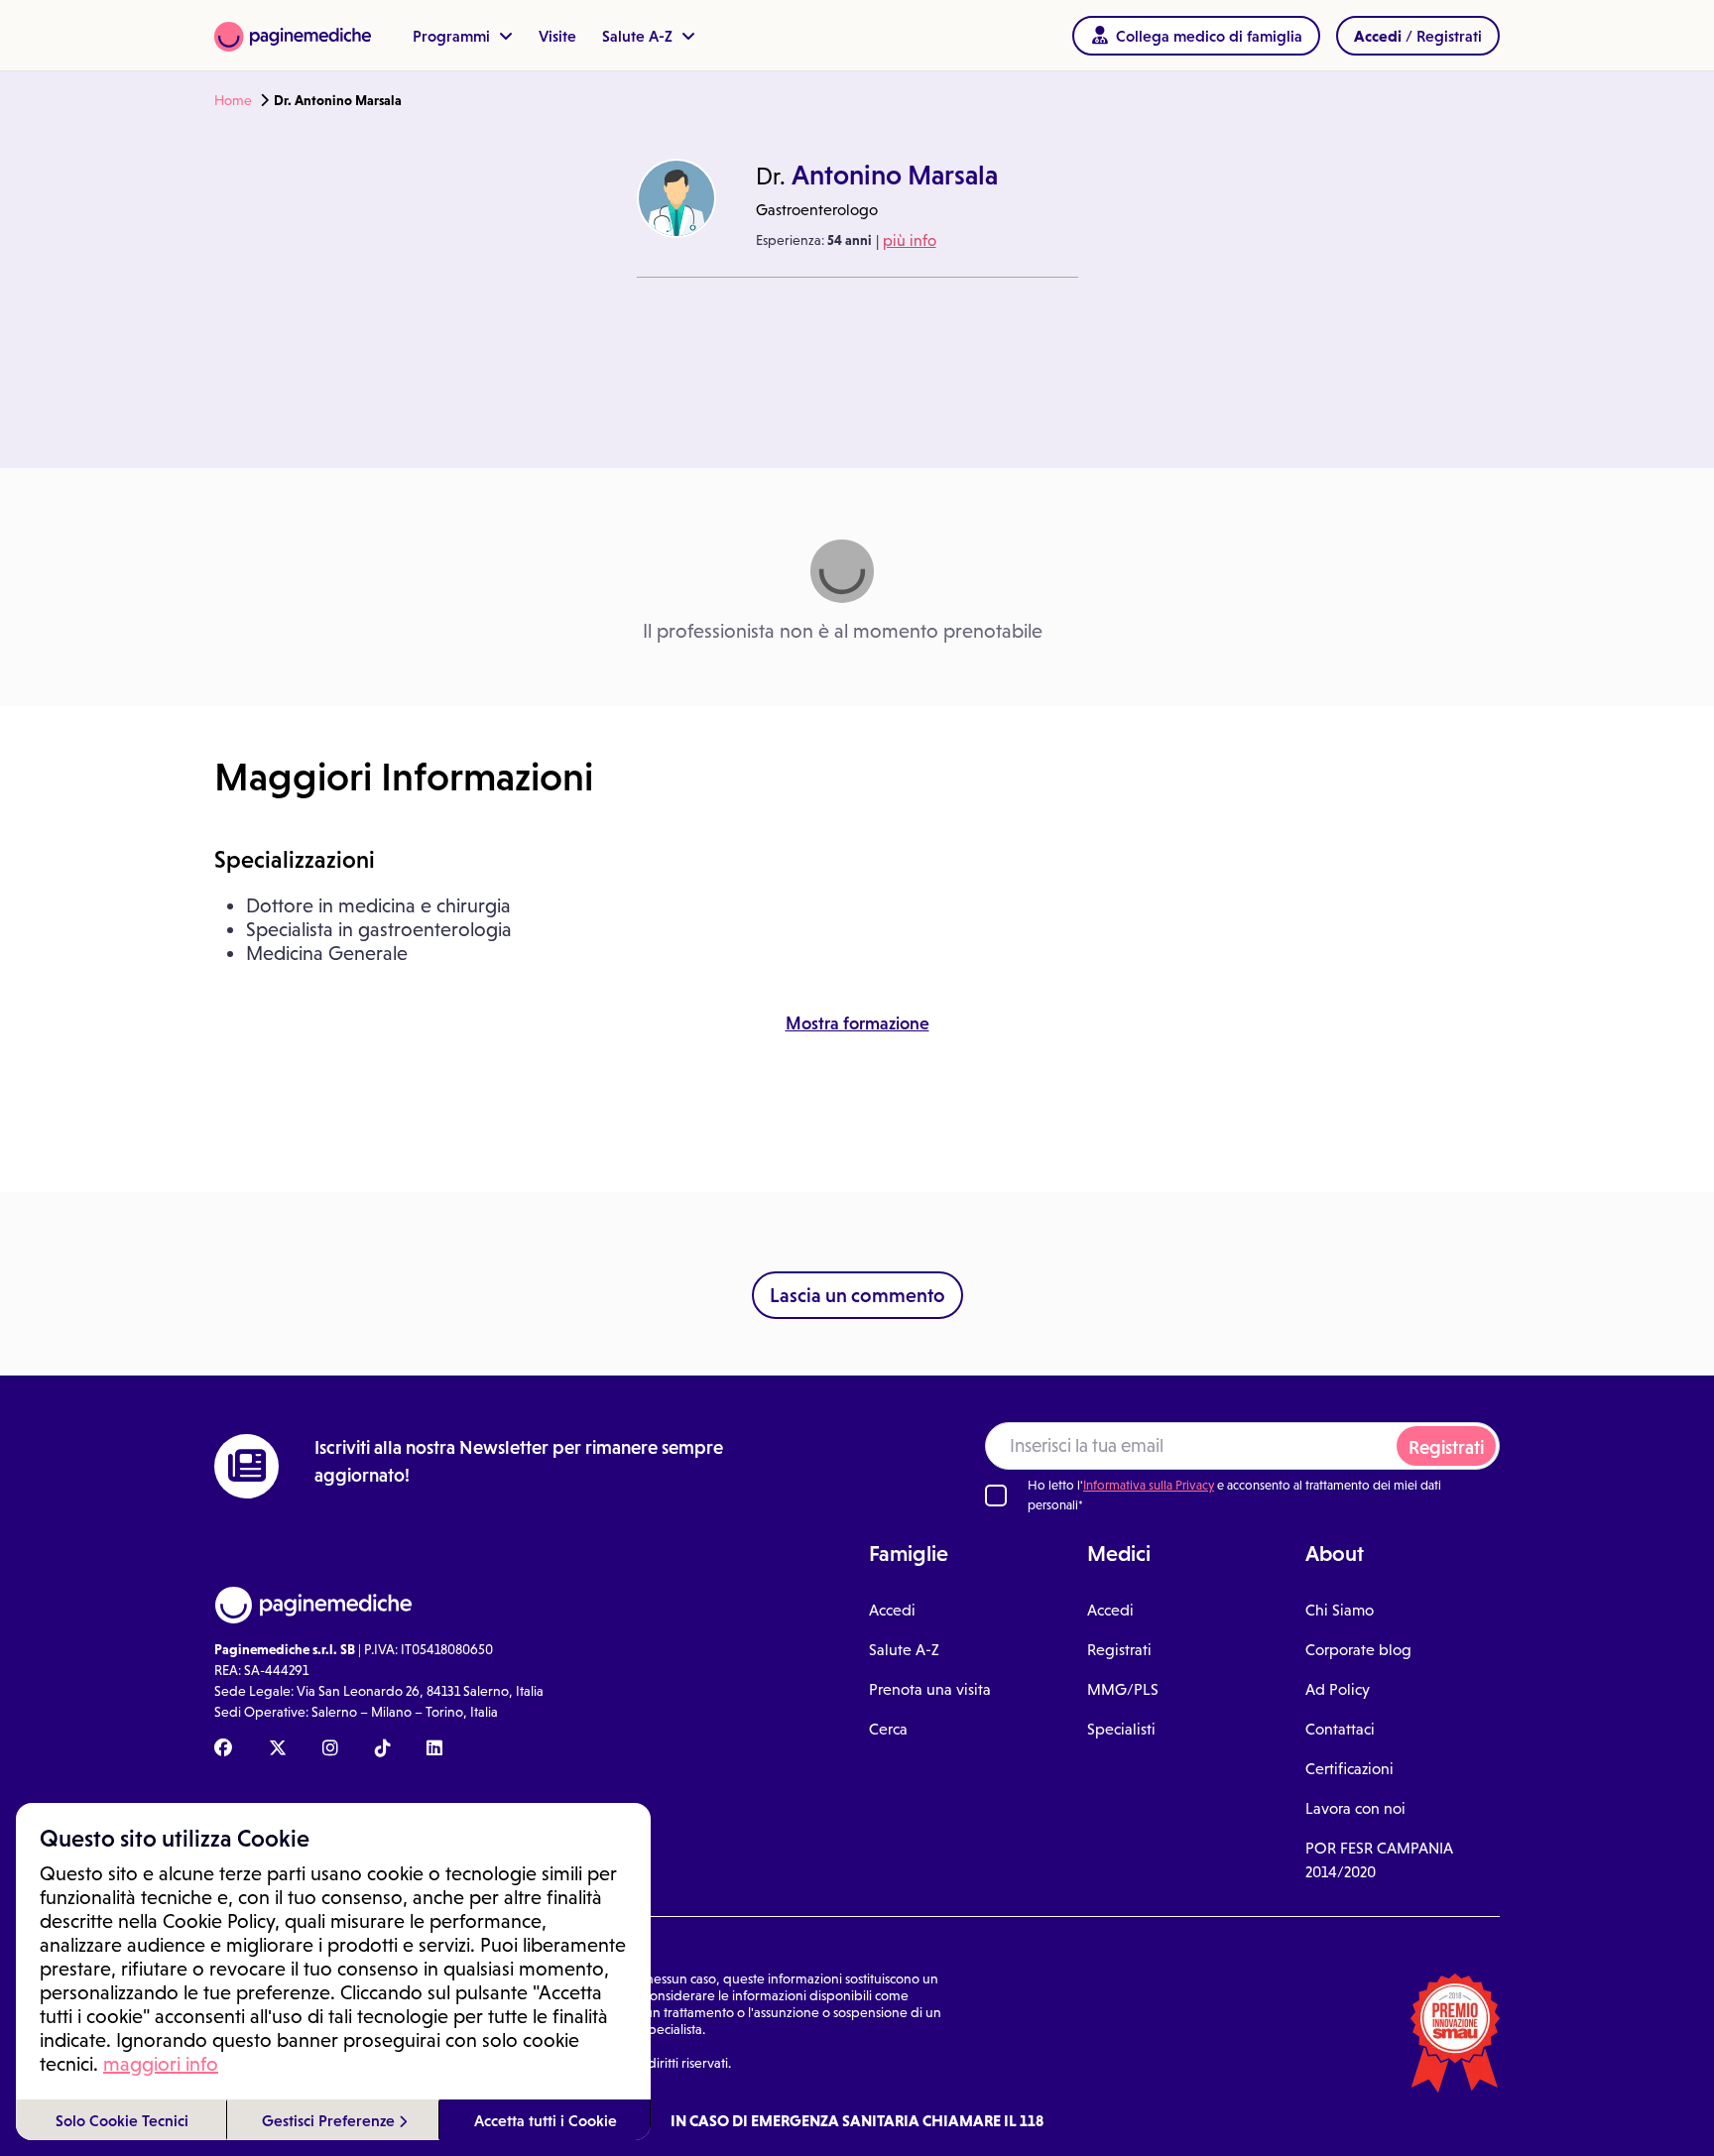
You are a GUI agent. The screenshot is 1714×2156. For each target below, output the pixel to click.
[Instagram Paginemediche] (330, 1749)
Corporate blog (1358, 1650)
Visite (557, 36)
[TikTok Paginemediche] (383, 1749)
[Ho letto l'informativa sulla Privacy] (996, 1496)
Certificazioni (1349, 1769)
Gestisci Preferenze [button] (330, 2120)
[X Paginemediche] (278, 1749)
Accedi (892, 1610)
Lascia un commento (857, 1295)
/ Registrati (1418, 36)
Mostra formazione (857, 1023)
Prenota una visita (930, 1689)
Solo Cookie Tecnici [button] (122, 2120)
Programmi (453, 36)
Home (233, 100)
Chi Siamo (1340, 1610)
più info (910, 240)
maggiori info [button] (161, 2064)
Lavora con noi (1355, 1808)
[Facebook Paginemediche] (223, 1749)
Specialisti (1121, 1729)
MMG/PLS (1123, 1689)
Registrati (1446, 1447)
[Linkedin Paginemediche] (434, 1749)
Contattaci (1340, 1729)
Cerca (888, 1729)
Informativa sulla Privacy (1149, 1485)
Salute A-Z (639, 36)
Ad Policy (1338, 1689)
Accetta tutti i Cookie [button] (546, 2120)
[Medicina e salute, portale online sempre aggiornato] (293, 35)
